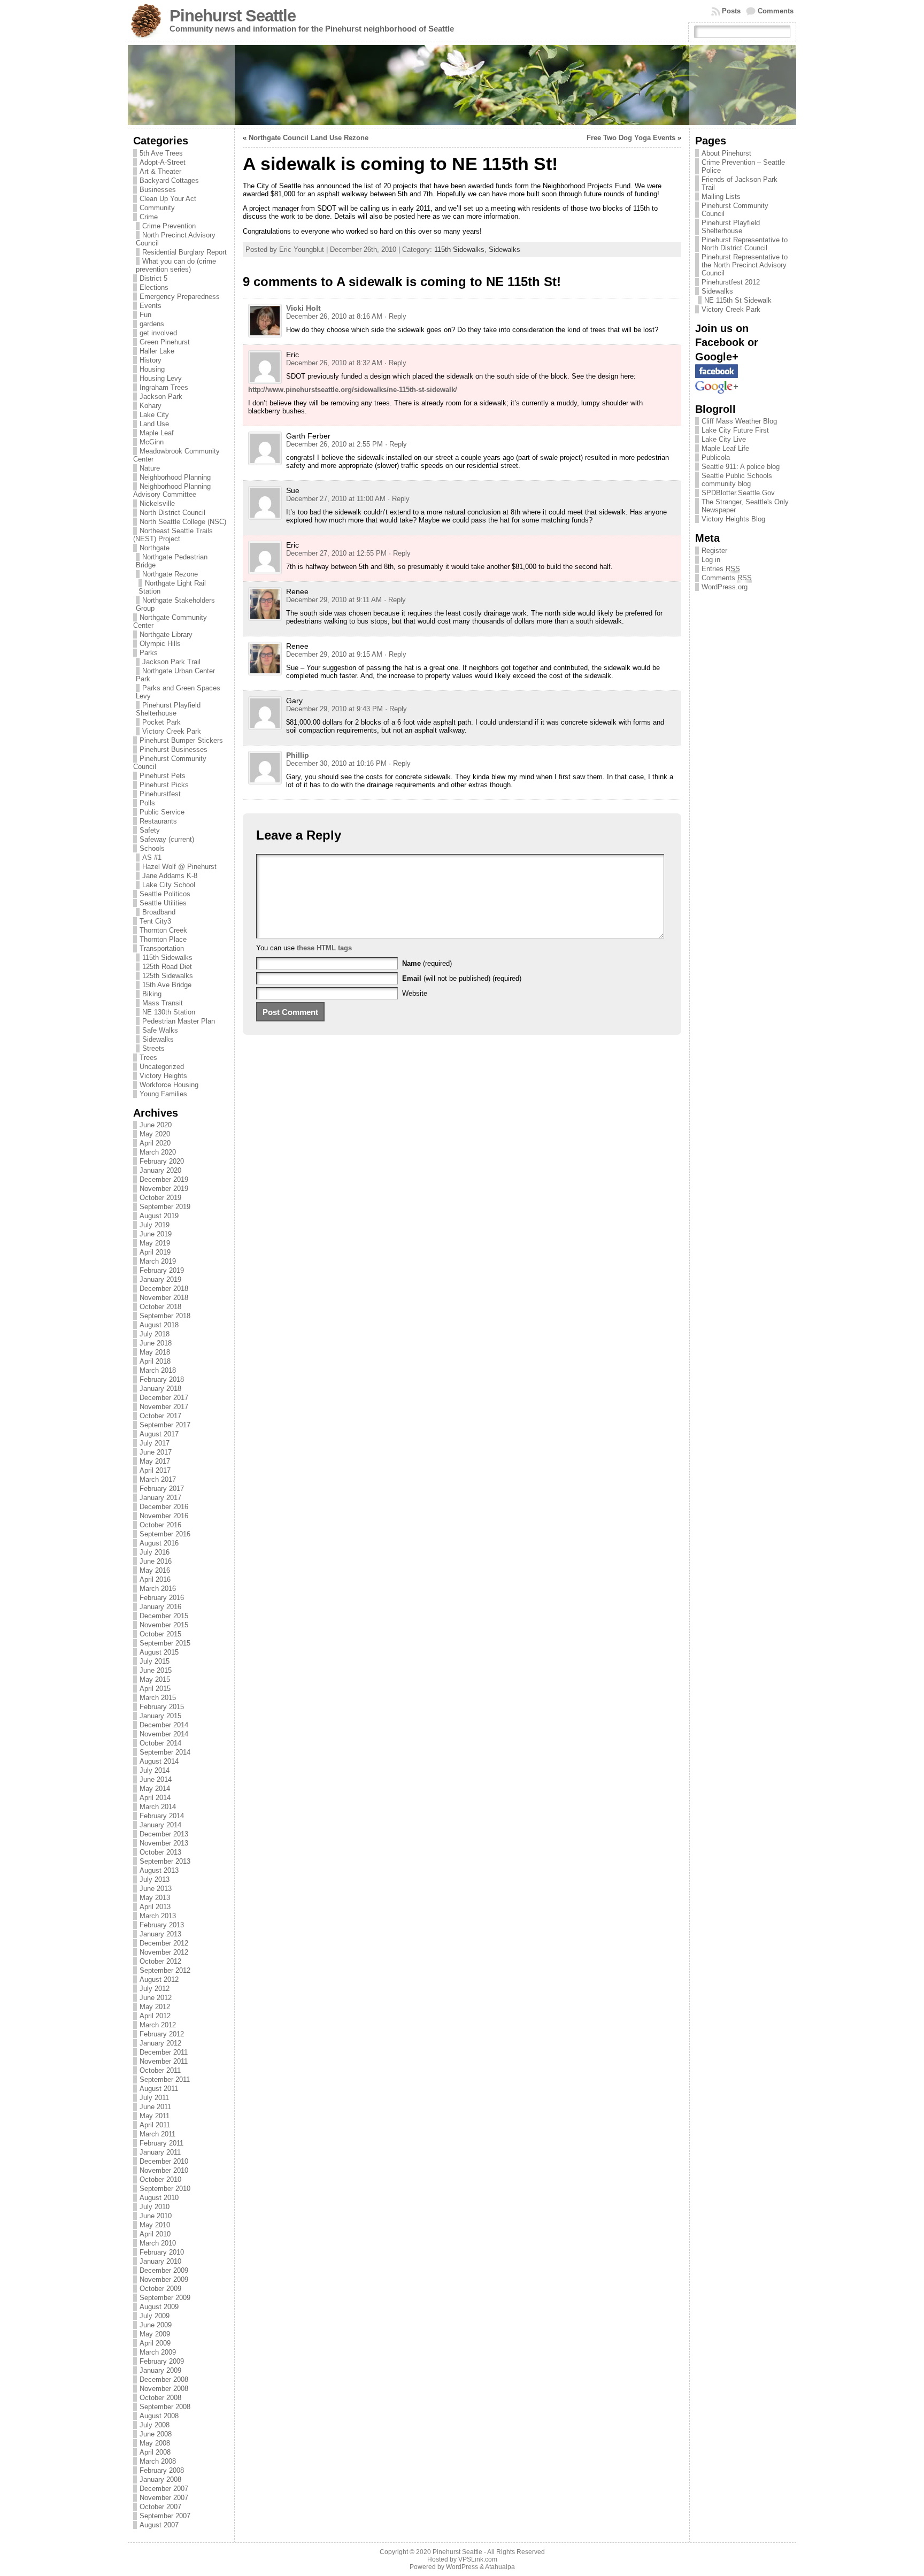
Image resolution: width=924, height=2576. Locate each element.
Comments (776, 11)
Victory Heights (163, 1076)
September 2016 (165, 1534)
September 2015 (165, 1643)
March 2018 (158, 1370)
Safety (150, 830)
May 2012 (155, 2007)
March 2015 (158, 1698)
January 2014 (160, 1825)
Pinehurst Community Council (735, 210)
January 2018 (160, 1389)
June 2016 (156, 1561)
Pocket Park (161, 722)
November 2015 (164, 1625)
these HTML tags (324, 948)
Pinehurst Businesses (174, 749)
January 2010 (160, 2261)
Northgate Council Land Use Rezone (309, 138)
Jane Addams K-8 (170, 876)
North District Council (172, 513)
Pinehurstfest (160, 794)
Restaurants (158, 821)
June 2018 (156, 1343)
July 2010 (155, 2207)
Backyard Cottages (169, 180)
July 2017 (155, 1443)
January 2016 (160, 1607)
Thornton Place (163, 939)
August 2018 (159, 1325)
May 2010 (155, 2225)
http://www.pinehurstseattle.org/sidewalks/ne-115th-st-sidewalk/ (353, 390)
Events (151, 306)
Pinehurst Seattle (233, 16)
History (151, 360)
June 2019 (156, 1234)
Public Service (162, 812)
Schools (152, 848)
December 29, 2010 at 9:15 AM (334, 654)
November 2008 (164, 2389)
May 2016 (155, 1570)
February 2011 (161, 2143)
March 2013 (158, 1916)
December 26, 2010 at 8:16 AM (334, 316)
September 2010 (165, 2189)
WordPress (462, 2567)
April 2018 (155, 1361)
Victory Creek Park (172, 731)
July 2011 (154, 2098)
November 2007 (164, 2498)
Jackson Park (161, 397)
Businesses (158, 190)
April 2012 (155, 2016)
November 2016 (164, 1516)
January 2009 (160, 2370)
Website (415, 993)
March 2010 (158, 2243)
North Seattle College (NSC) (183, 522)
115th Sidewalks (167, 958)
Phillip (298, 755)
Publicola (716, 457)
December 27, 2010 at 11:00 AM (336, 499)
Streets (153, 1048)
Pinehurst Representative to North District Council (745, 244)
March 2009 (158, 2352)
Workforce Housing (169, 1085)
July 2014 (155, 1770)
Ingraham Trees (164, 387)
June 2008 (156, 2434)
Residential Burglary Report (184, 252)
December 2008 (164, 2379)
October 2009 (160, 2289)
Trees (148, 1058)
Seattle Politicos (165, 894)
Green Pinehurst (165, 342)
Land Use (154, 424)
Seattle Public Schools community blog (737, 480)
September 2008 (165, 2407)
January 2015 (160, 1716)
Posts (731, 11)
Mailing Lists (721, 197)
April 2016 (155, 1579)
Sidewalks (158, 1039)
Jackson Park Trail (171, 662)
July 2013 (155, 1879)
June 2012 (156, 1998)
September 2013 (165, 1861)
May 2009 (155, 2334)
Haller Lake (157, 351)
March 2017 (158, 1479)
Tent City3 (155, 921)
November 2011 (164, 2061)
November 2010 (164, 2170)
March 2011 (157, 2134)
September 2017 (165, 1425)
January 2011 (160, 2152)
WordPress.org (725, 587)
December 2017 (164, 1398)
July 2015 (155, 1661)
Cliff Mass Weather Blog (739, 421)
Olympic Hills (160, 644)
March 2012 (158, 2025)
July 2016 (155, 1552)
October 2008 (160, 2398)
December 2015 (164, 1616)
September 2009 (165, 2298)
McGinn (152, 442)
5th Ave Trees (161, 153)
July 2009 (155, 2316)
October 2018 (160, 1307)
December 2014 (164, 1725)
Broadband (159, 912)
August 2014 (159, 1761)
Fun (145, 315)
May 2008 (155, 2443)
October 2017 (160, 1416)
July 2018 (155, 1334)
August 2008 (159, 2416)
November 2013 (164, 1843)
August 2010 (159, 2198)
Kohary (151, 406)
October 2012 (160, 1961)
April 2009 (155, 2343)
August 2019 (159, 1216)
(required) (427, 963)
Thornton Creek (163, 930)
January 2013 (160, 1934)
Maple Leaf (157, 433)
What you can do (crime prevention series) (176, 265)
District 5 (153, 278)
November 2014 (164, 1734)
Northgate (155, 548)
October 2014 (160, 1743)
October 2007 (160, 2507)
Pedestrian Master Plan (179, 1021)
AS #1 (152, 858)
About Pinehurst (726, 153)
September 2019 (165, 1207)
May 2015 (155, 1679)
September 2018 (165, 1316)
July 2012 (155, 1989)
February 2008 (162, 2470)
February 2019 (162, 1270)
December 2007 (164, 2489)
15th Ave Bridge (167, 985)
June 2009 (156, 2325)
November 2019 (164, 1189)
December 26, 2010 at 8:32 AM (334, 363)
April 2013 (155, 1907)
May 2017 (155, 1461)
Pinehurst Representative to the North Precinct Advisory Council (745, 265)
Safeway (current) (167, 839)
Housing (152, 369)
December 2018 (164, 1289)
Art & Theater (160, 171)
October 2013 (160, 1852)
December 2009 (164, 2270)
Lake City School (169, 885)
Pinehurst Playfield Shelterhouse (168, 709)
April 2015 (155, 1689)
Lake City (154, 415)
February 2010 (162, 2252)
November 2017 (164, 1407)
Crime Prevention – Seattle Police (743, 166)
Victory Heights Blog (733, 519)
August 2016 (159, 1543)
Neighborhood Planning (175, 477)
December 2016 (164, 1507)
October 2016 (160, 1525)
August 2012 (159, 1979)
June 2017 (156, 1452)
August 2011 (159, 2089)
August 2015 (159, 1652)
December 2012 (164, 1943)
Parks (149, 653)
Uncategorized (162, 1067)
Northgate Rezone (170, 574)
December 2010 (164, 2161)
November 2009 (164, 2279)
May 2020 (155, 1134)
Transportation (162, 948)
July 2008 (155, 2425)
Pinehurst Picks (164, 785)
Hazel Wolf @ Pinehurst (179, 867)
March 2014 (158, 1807)
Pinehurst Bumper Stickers (181, 740)
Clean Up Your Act (168, 199)
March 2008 (158, 2461)
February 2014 (162, 1816)
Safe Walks (160, 1030)
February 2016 (162, 1598)
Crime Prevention (169, 226)
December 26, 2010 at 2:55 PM (334, 444)
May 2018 (155, 1352)
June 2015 (156, 1670)
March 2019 (158, 1261)
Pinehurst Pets (163, 776)
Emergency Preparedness (180, 297)
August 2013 (159, 1870)
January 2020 (160, 1170)
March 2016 (158, 1589)
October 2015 (160, 1634)
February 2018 (162, 1379)
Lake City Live (724, 439)
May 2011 (155, 2116)
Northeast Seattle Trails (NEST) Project (173, 535)
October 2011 (160, 2070)
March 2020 (158, 1152)
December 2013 (164, 1834)
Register (714, 551)
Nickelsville (157, 503)
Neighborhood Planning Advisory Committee (172, 490)
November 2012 (164, 1952)
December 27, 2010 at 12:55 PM (336, 553)
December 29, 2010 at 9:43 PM (334, 709)
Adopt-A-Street (163, 162)
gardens (152, 324)
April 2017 (155, 1470)
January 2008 (160, 2479)
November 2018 (164, 1298)
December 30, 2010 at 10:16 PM (336, 763)
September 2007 (165, 2516)
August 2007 (159, 2525)
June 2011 (155, 2107)
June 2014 (156, 1779)
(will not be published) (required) (462, 978)
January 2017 (160, 1498)
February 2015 (162, 1707)
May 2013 (155, 1898)
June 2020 (156, 1125)
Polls (147, 803)
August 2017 (159, 1434)
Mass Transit (163, 1003)
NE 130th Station (169, 1012)
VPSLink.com (478, 2559)
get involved (158, 333)
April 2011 (155, 2125)
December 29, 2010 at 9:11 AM (334, 600)
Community (157, 208)
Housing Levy (161, 378)
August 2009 (159, 2307)
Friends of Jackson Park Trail (740, 183)
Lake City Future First (735, 430)
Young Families (163, 1094)
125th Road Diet (167, 967)
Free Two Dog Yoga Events (631, 138)
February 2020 (162, 1161)
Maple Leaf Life (725, 448)
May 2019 (155, 1243)
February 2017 (162, 1489)
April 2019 (155, 1252)
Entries (721, 569)
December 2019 (164, 1179)
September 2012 (165, 1970)
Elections (154, 287)
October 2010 (160, 2179)
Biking (152, 994)
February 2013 (162, 1925)
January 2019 (160, 1279)
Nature (150, 468)
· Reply (395, 316)
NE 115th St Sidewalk (738, 300)
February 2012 (162, 2034)
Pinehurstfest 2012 (731, 282)
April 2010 (155, 2234)
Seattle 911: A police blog (741, 467)
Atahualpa (500, 2567)
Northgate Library (166, 635)
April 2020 (155, 1143)
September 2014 (165, 1752)
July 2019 (155, 1225)
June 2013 (156, 1889)
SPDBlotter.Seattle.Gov (738, 493)
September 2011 (165, 2079)
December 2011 (164, 2052)
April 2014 (155, 1798)
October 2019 (160, 1198)
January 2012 (160, 2043)
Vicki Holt (303, 308)
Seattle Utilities (163, 903)
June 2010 (156, 2216)
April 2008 (155, 2452)
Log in (711, 560)
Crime (149, 217)
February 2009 (162, 2361)
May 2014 (155, 1789)
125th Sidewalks (168, 976)
